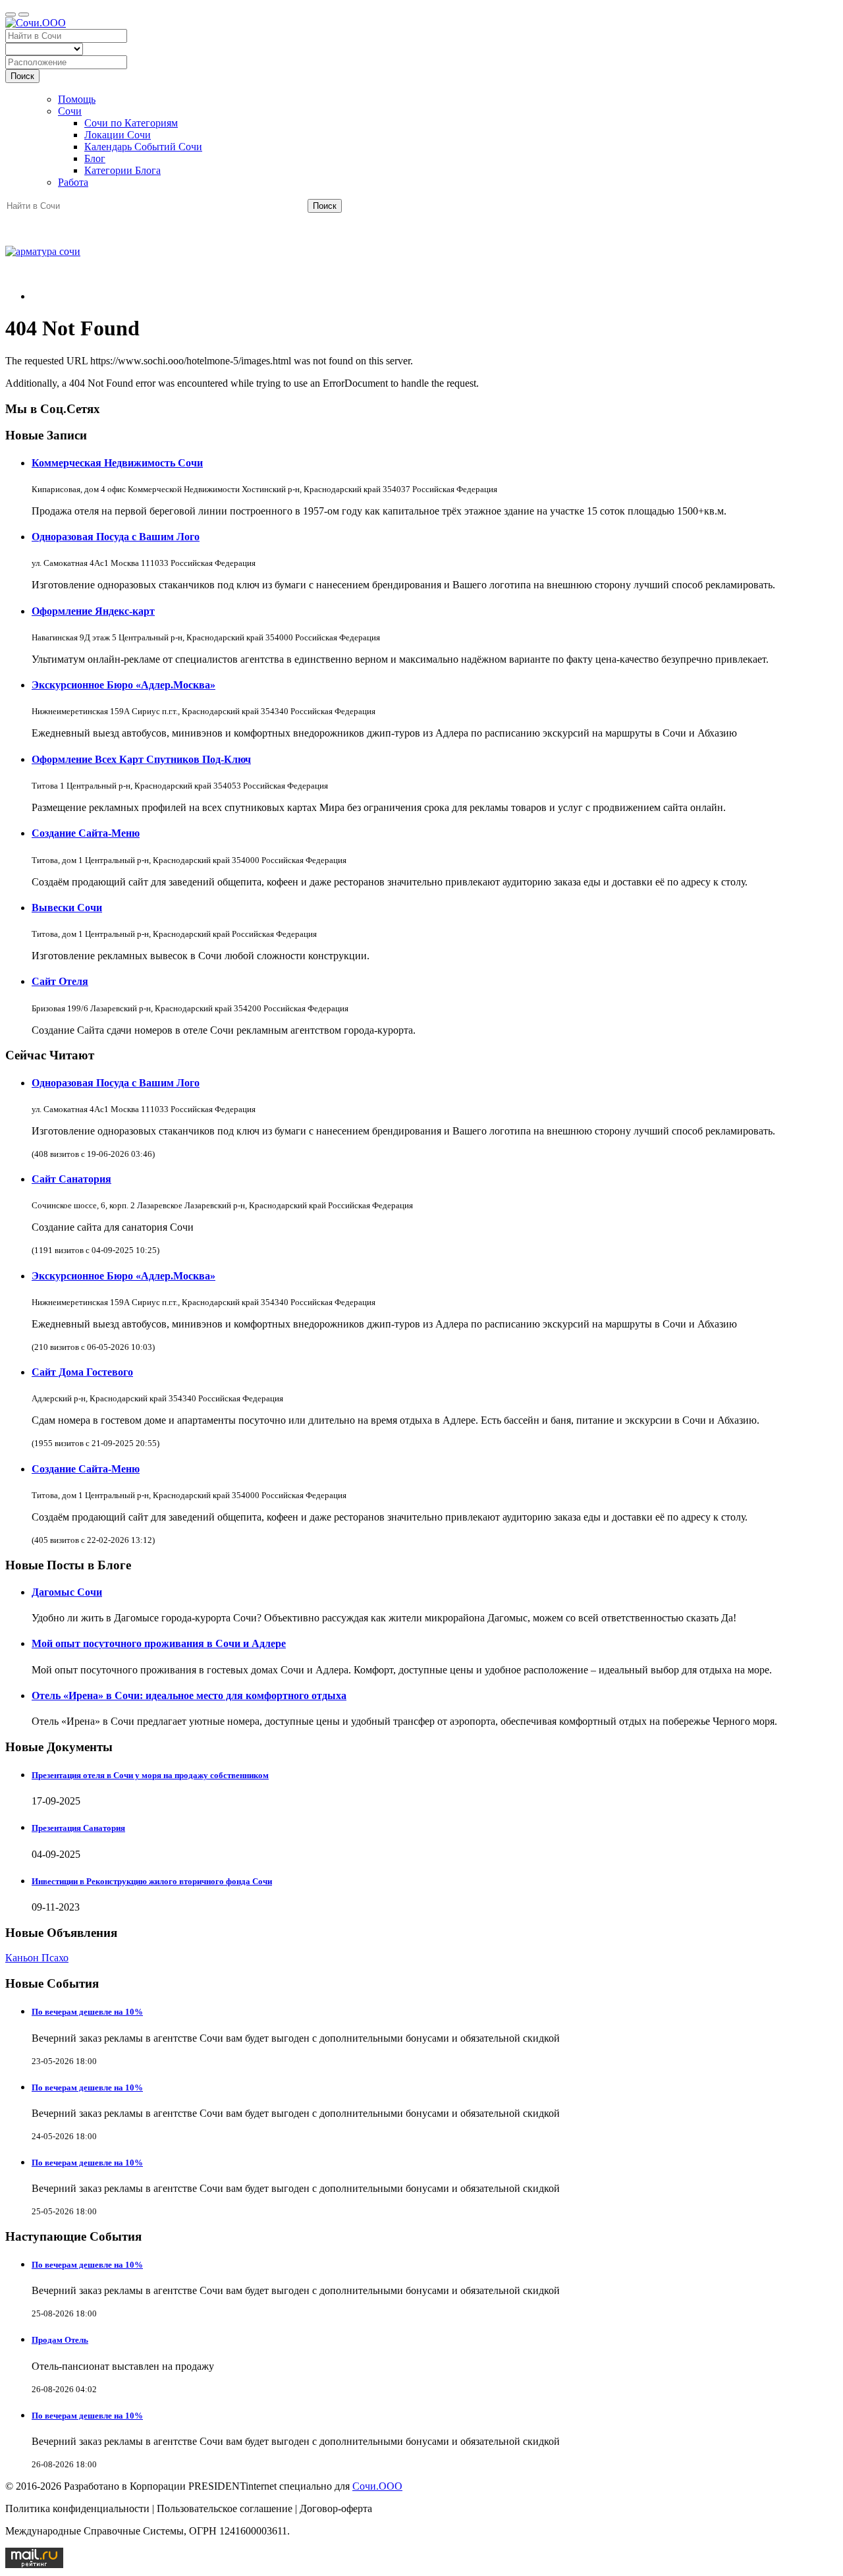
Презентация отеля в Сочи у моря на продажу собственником (150, 1775)
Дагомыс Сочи (67, 1592)
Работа (73, 182)
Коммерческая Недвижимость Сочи (117, 463)
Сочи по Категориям (131, 123)
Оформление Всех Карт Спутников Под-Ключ (141, 759)
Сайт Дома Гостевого (82, 1372)
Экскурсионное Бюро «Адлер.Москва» (123, 685)
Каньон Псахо (37, 1958)
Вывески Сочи (67, 908)
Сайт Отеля (60, 981)
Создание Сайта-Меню (86, 833)
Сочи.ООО (377, 2486)
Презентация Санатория (78, 1828)
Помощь (77, 99)
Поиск (22, 76)
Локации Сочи (118, 135)
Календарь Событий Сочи (143, 147)
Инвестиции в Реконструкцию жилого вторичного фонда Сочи (152, 1881)
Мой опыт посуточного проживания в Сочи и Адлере (159, 1643)
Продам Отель (60, 2340)
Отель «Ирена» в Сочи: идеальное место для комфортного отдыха (189, 1695)
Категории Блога (122, 170)
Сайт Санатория (71, 1179)
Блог (95, 158)
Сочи (70, 111)
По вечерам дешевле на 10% (87, 2012)
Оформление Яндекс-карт (93, 611)
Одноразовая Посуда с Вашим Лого (116, 537)
